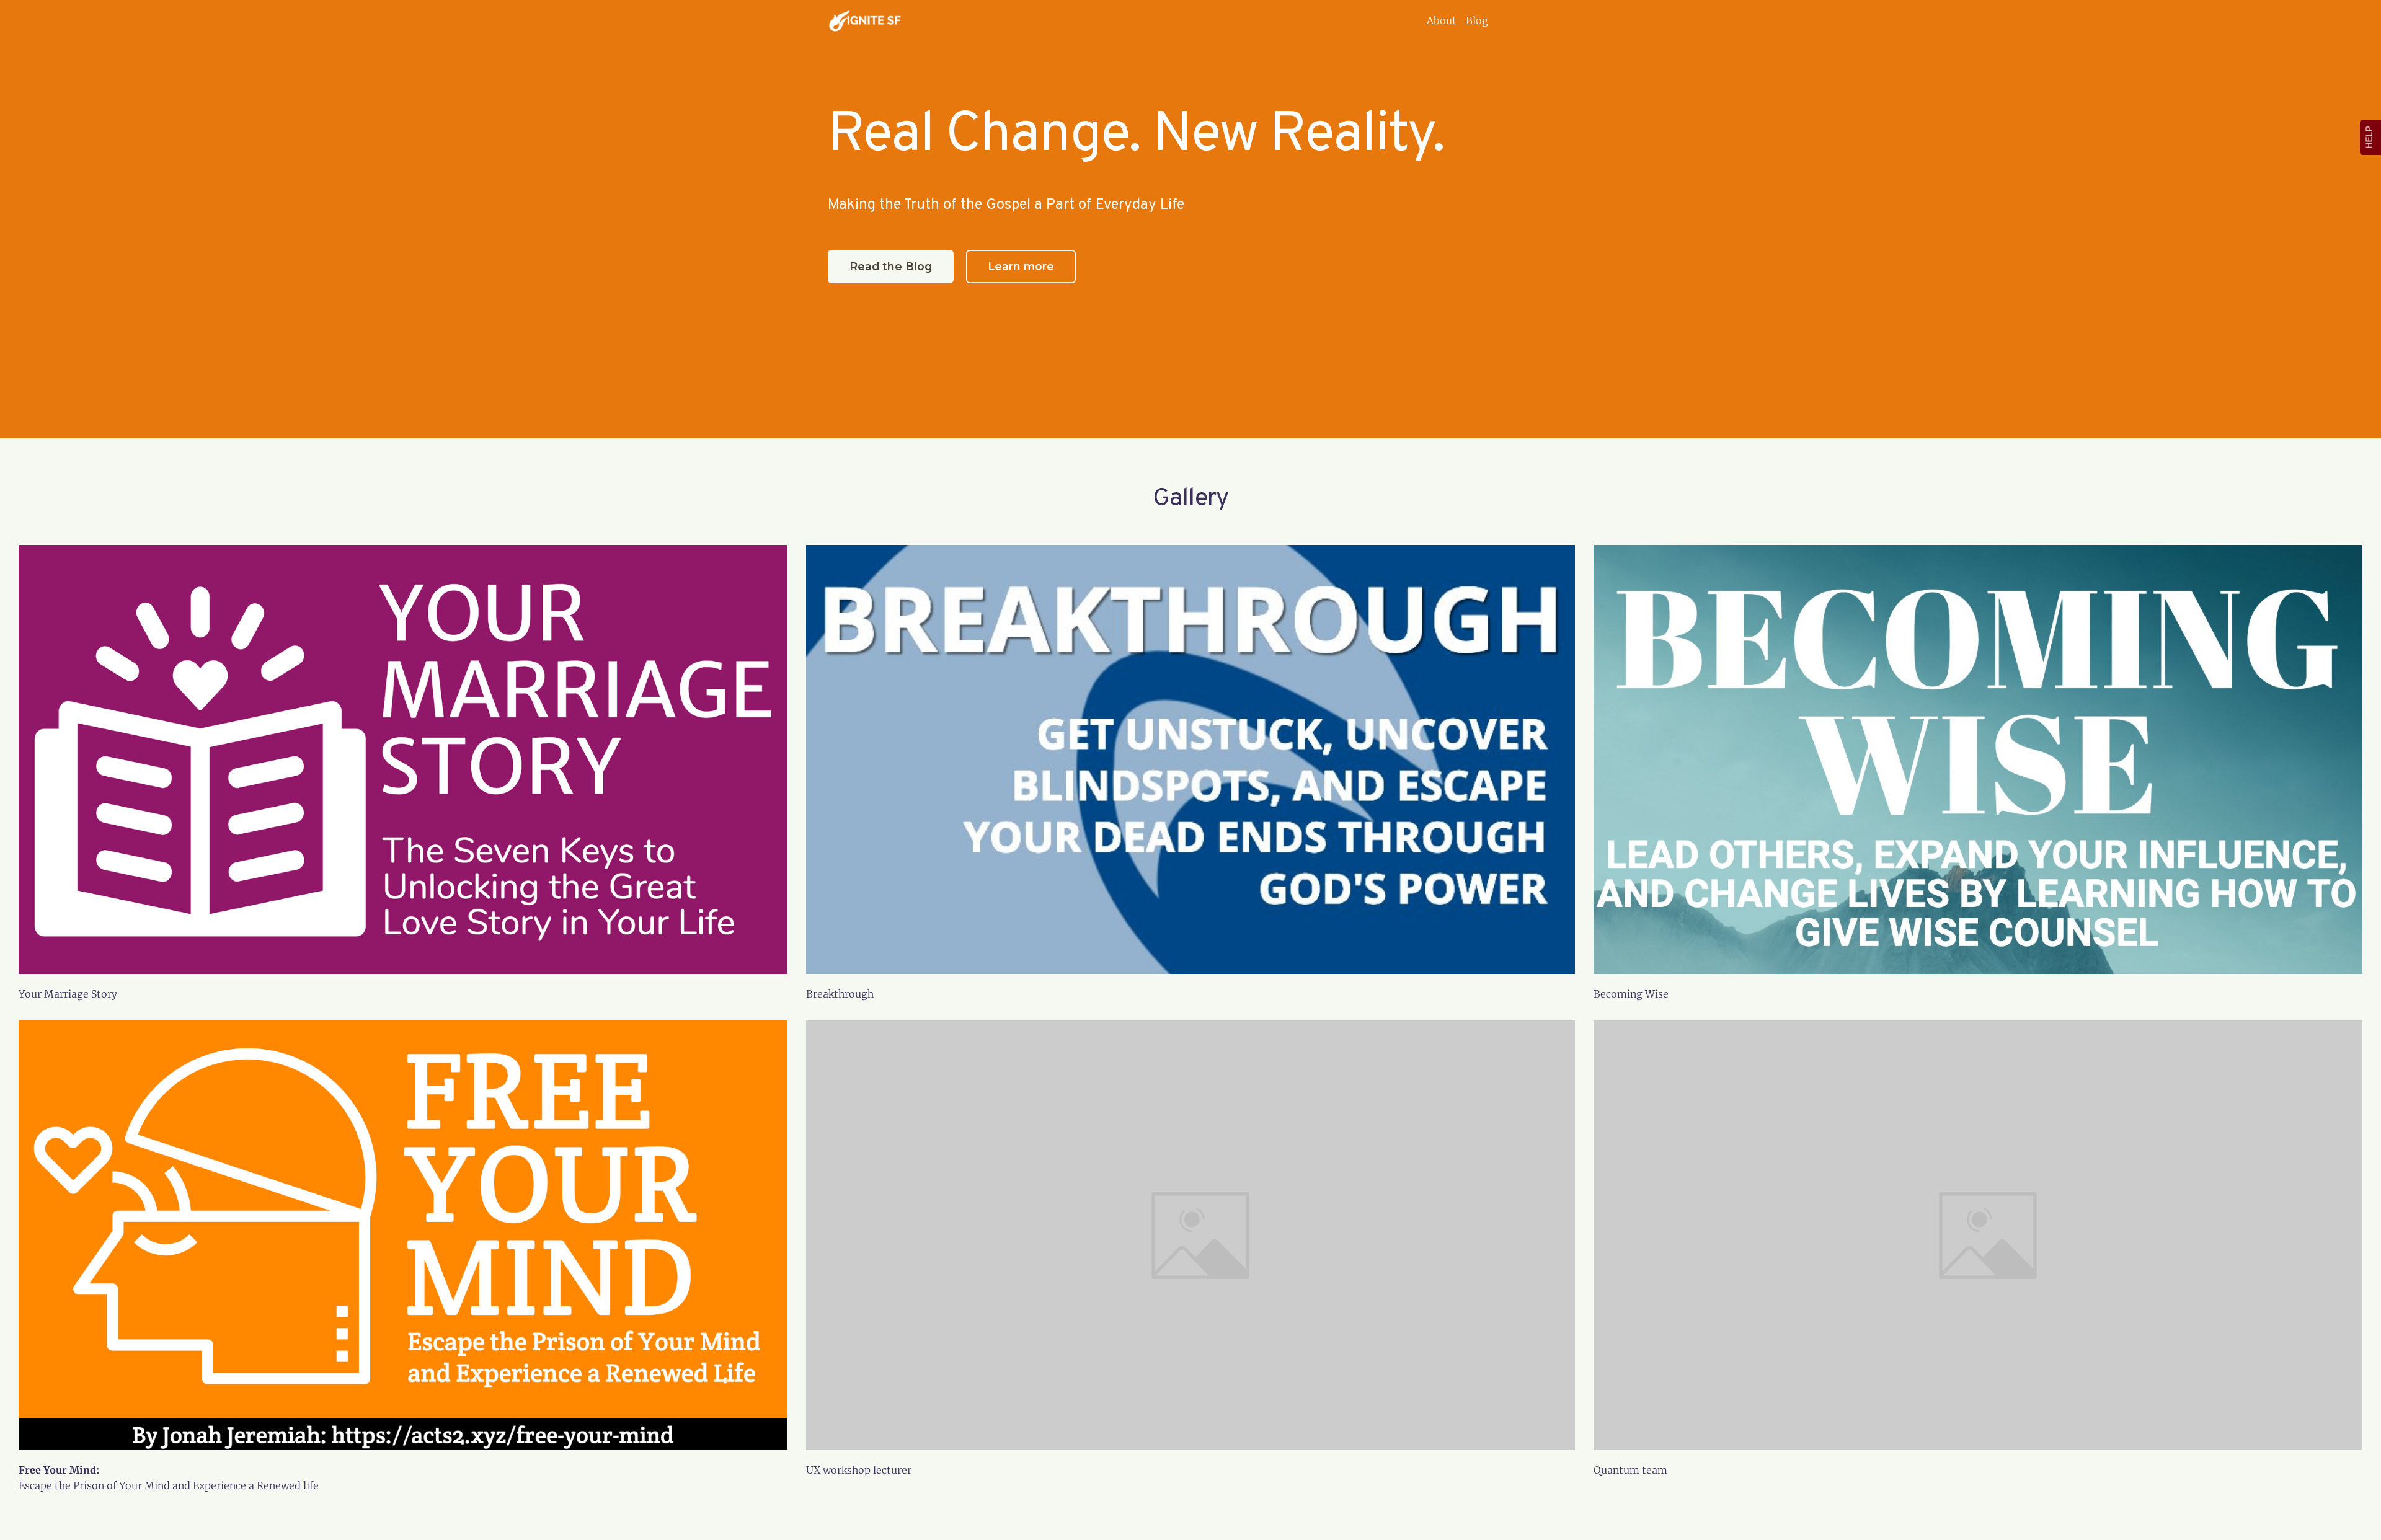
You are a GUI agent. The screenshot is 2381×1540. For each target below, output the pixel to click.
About (1442, 20)
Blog (1477, 20)
